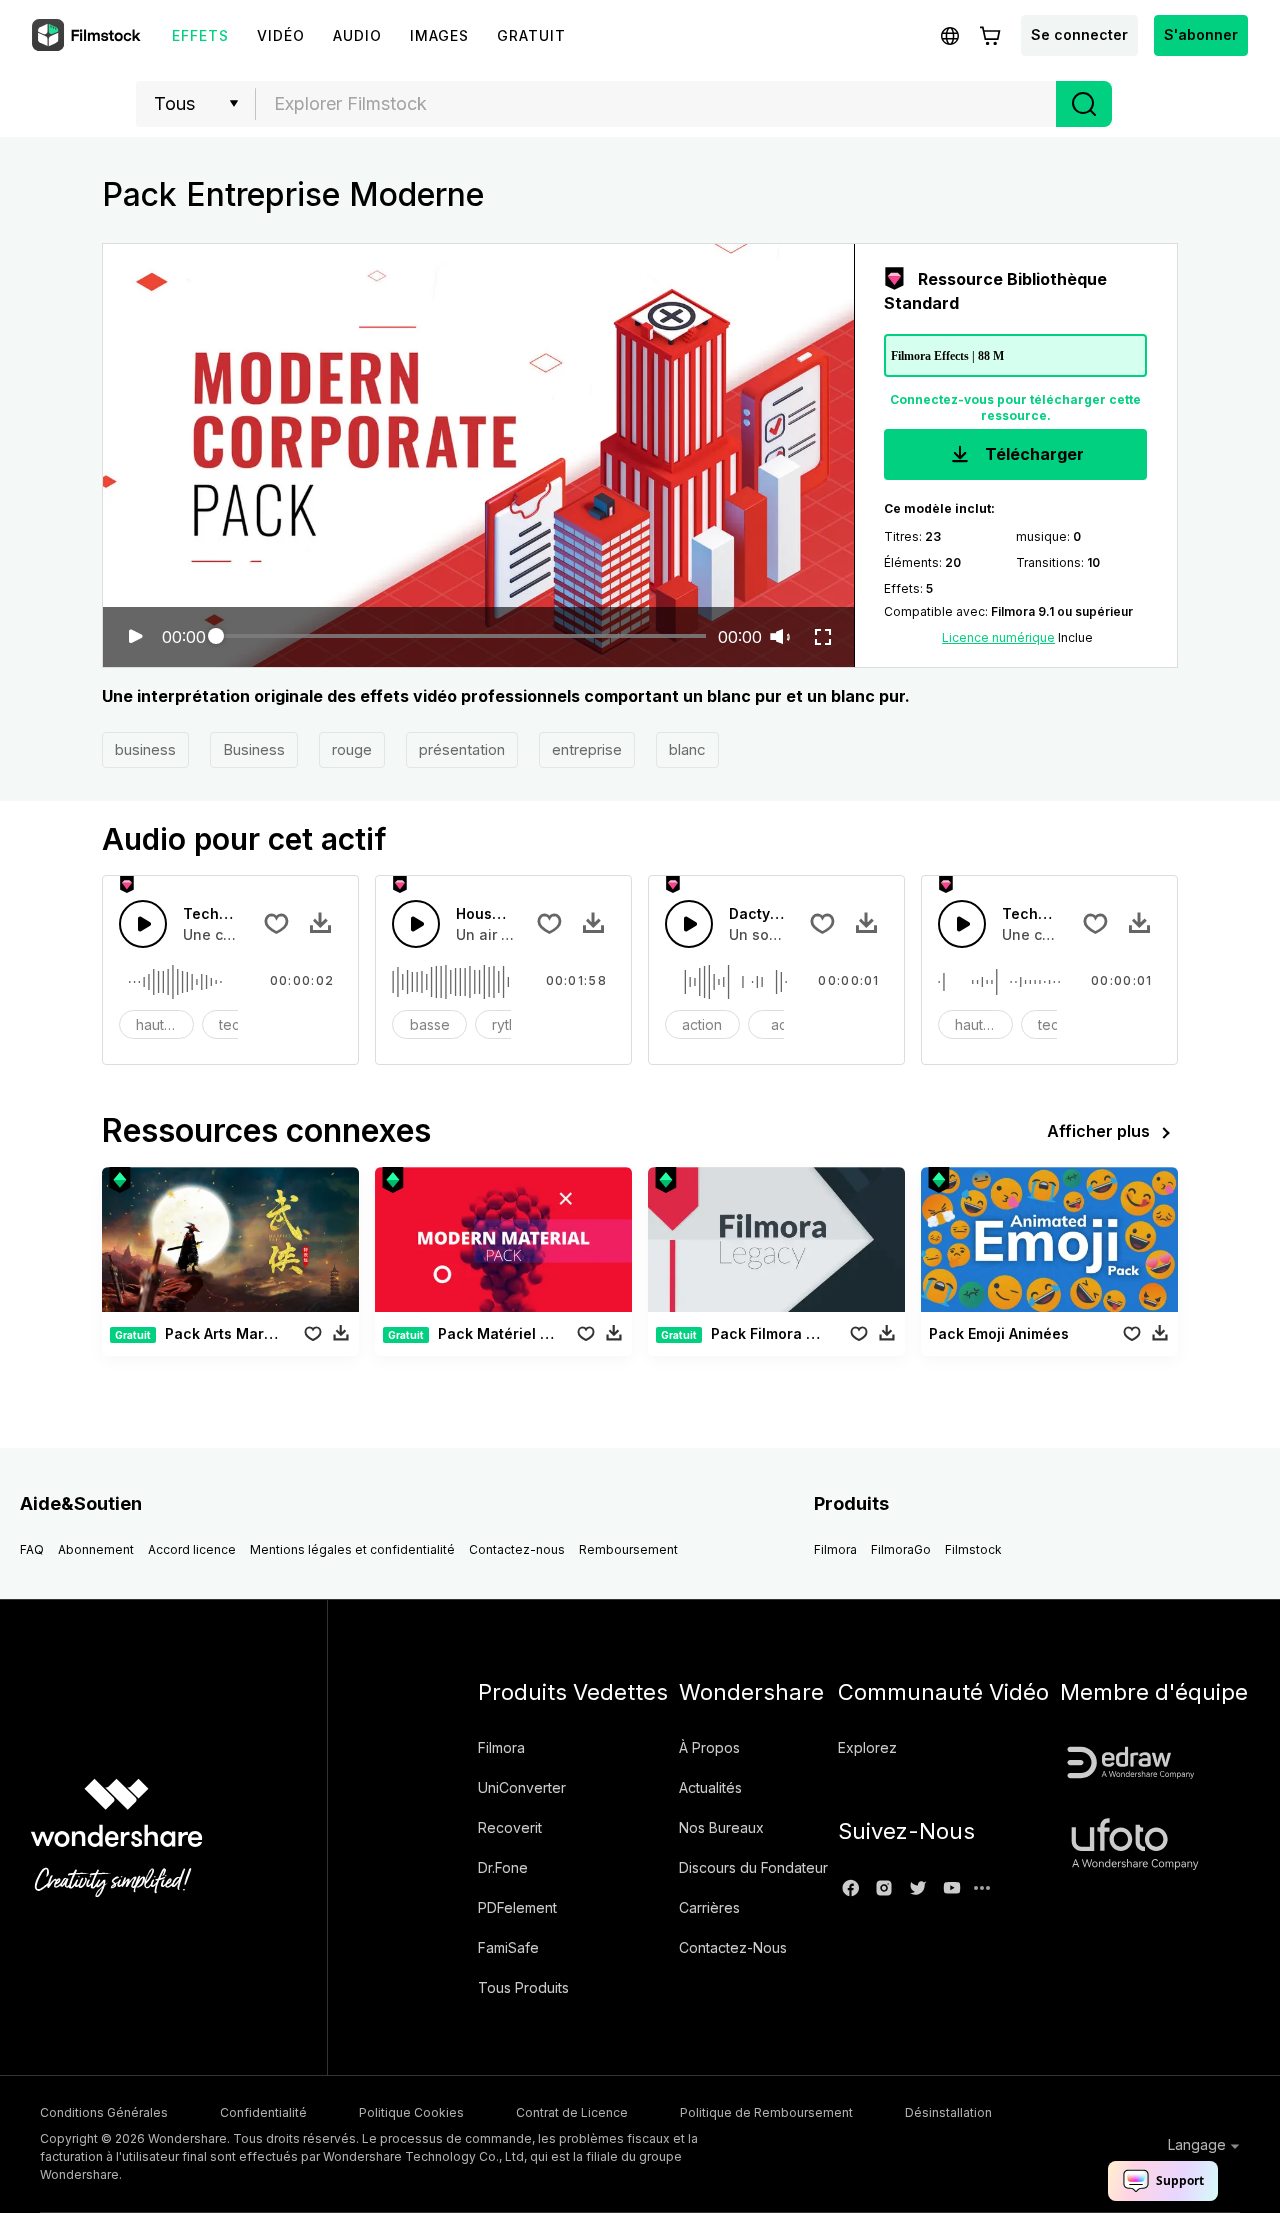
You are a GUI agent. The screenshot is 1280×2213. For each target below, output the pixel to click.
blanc (687, 749)
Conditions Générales (104, 2112)
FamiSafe (508, 1947)
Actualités (710, 1787)
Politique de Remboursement (766, 2112)
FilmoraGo (901, 1549)
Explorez (867, 1747)
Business (254, 749)
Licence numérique (998, 637)
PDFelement (517, 1907)
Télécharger (1032, 454)
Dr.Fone (503, 1867)
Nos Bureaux (721, 1827)
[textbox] (656, 104)
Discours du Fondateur (753, 1867)
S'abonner (1201, 34)
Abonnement (96, 1549)
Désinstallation (948, 2112)
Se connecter (1079, 34)
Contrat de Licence (572, 2112)
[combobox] (656, 104)
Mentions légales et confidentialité (352, 1549)
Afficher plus (1098, 1131)
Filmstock (973, 1549)
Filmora (835, 1549)
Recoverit (510, 1827)
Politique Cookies (411, 2112)
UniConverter (522, 1787)
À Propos (709, 1747)
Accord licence (192, 1549)
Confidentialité (263, 2112)
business (145, 749)
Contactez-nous (517, 1549)
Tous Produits (523, 1987)
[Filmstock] (88, 36)
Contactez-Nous (733, 1947)
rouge (352, 749)
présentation (462, 749)
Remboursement (628, 1549)
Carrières (709, 1907)
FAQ (32, 1549)
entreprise (587, 749)
